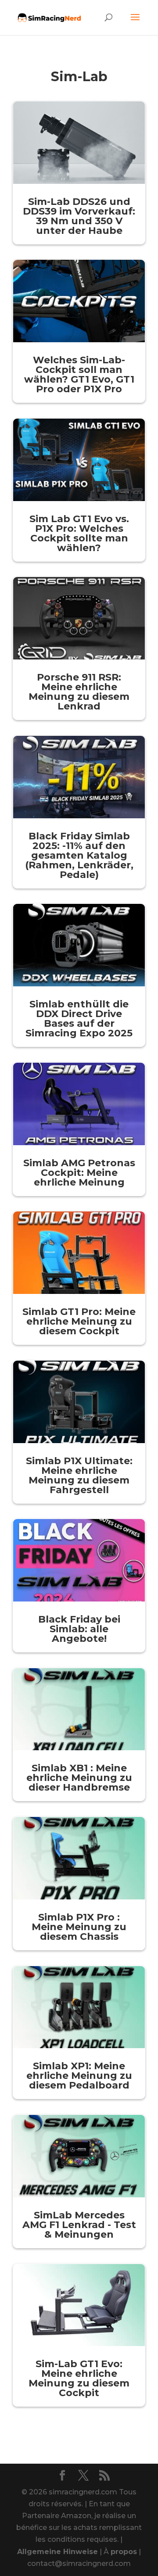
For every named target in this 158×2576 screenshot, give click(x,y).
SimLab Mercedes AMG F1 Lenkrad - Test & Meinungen (79, 2225)
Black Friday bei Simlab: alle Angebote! (79, 1629)
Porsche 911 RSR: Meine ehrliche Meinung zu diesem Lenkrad (79, 692)
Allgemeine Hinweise (57, 2552)
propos (124, 2552)
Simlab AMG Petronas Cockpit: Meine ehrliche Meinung (79, 1173)
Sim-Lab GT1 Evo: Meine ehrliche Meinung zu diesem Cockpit (79, 2378)
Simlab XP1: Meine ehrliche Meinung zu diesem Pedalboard (79, 2076)
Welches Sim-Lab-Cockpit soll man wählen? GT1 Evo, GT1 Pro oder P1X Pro (79, 374)
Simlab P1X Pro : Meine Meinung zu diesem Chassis (79, 1927)
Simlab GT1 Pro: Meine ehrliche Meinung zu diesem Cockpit (79, 1321)
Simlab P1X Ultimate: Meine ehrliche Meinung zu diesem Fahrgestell (79, 1475)
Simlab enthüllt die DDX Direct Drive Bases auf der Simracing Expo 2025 (79, 1019)
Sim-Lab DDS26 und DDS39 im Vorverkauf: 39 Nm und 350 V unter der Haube (79, 216)
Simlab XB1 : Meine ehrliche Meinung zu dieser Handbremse (79, 1778)
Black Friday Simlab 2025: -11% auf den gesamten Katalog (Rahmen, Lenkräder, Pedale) (79, 855)
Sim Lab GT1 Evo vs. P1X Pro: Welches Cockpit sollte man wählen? (79, 533)
